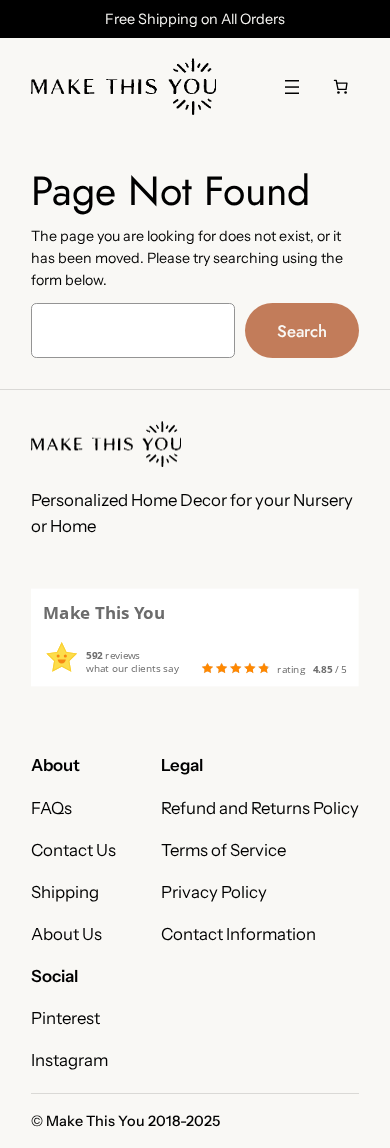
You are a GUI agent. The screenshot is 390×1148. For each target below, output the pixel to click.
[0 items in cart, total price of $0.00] (341, 87)
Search (302, 331)
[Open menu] (292, 87)
